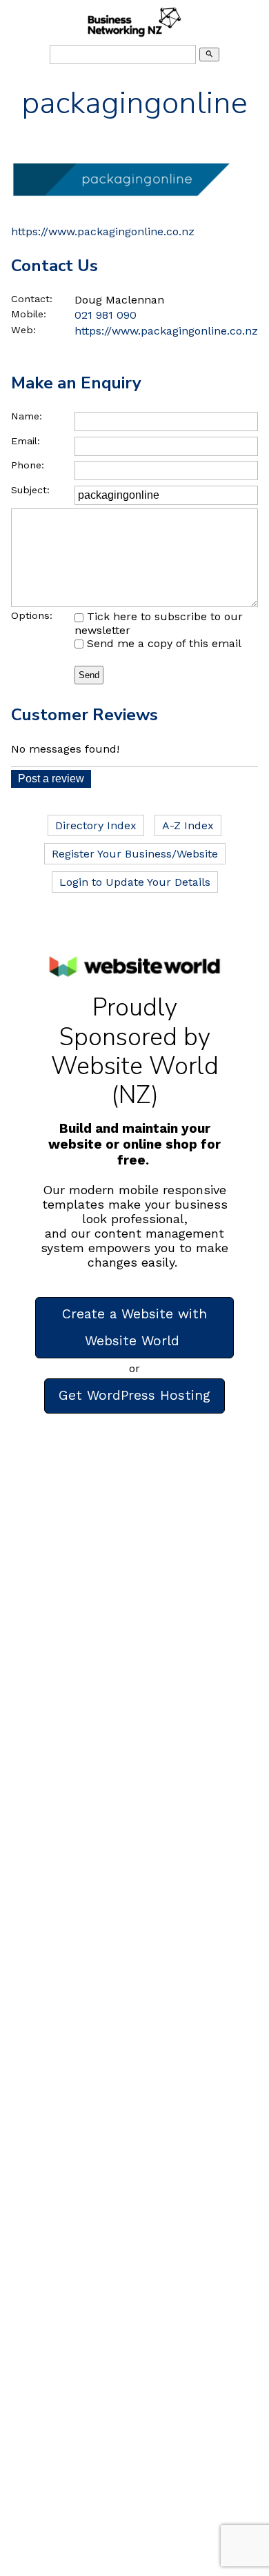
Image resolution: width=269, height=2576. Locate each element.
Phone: (28, 465)
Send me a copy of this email (162, 643)
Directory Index (96, 825)
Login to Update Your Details (135, 882)
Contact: (32, 299)
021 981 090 (106, 315)
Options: (32, 615)
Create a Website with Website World (134, 1327)
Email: (26, 441)
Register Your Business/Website (135, 854)
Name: (27, 416)
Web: (23, 330)
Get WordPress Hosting (134, 1395)
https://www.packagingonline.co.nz (103, 231)
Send (89, 675)
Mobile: (29, 314)
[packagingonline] (121, 210)
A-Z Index (188, 825)
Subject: (30, 490)
